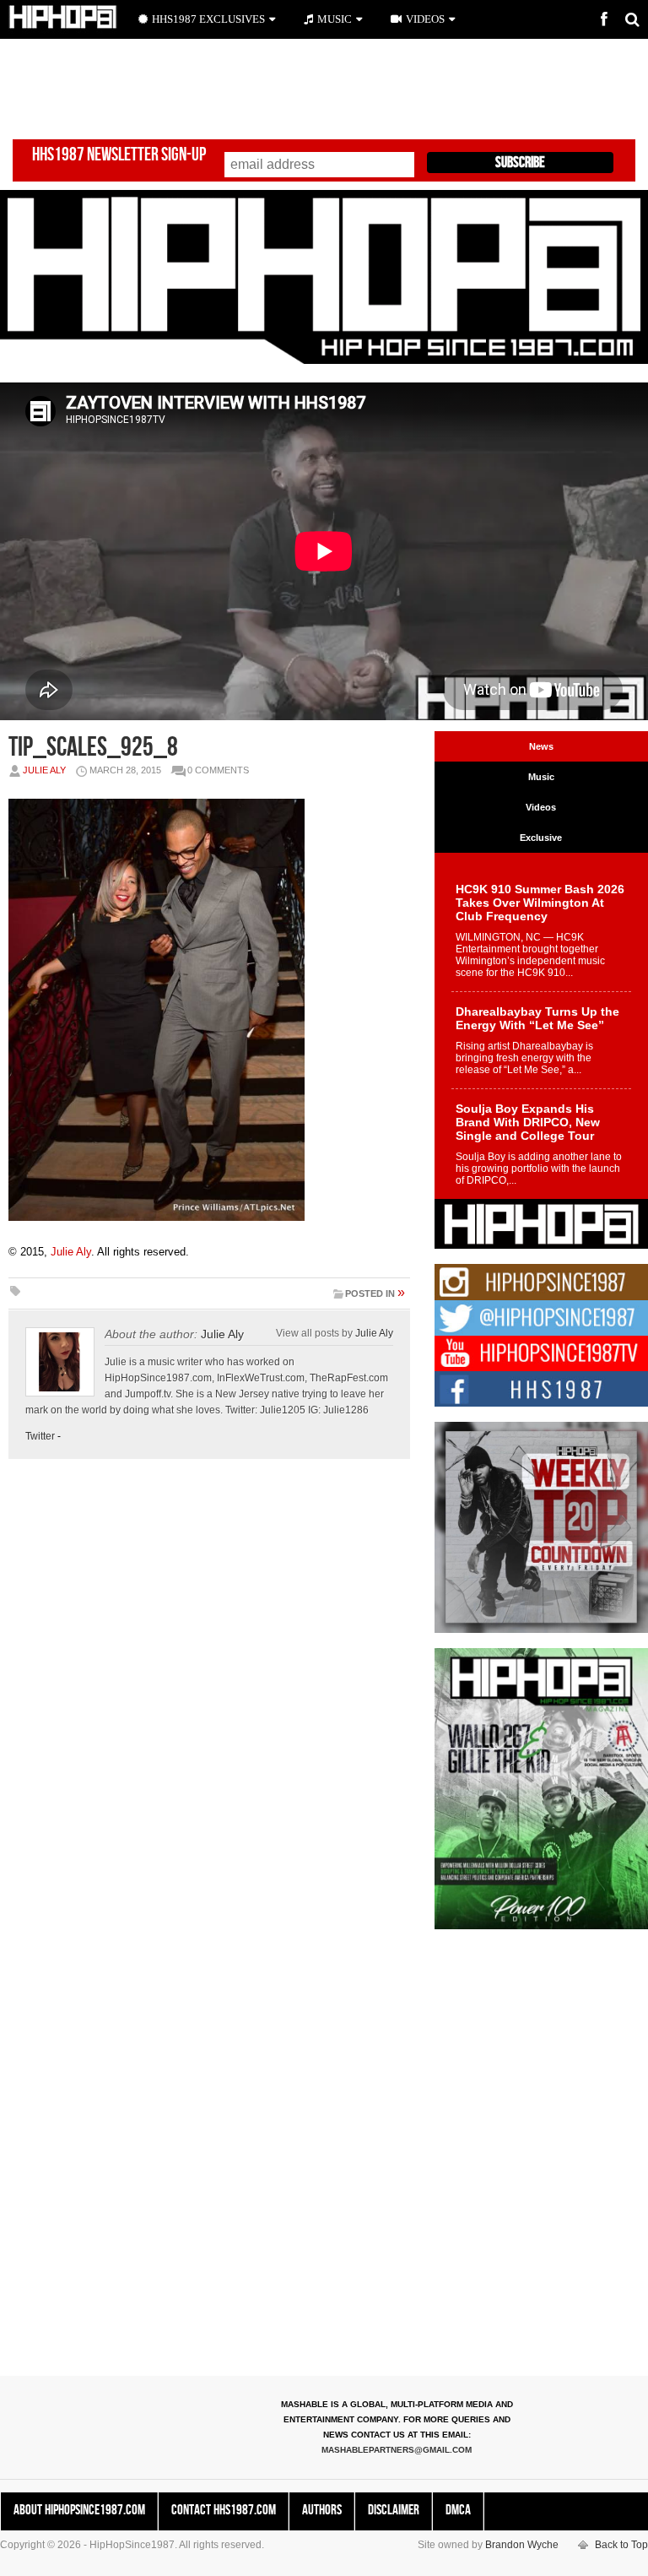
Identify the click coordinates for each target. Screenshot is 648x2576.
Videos (425, 19)
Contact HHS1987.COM (224, 2510)
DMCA (458, 2510)
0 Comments (218, 770)
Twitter (40, 1436)
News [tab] (541, 746)
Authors (322, 2510)
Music (335, 19)
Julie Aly (44, 770)
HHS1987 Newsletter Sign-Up (119, 155)
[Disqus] (209, 1707)
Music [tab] (541, 777)
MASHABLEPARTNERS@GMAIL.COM (397, 2450)
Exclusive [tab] (541, 838)
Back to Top (621, 2545)
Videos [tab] (541, 807)
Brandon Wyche (522, 2545)
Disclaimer (394, 2510)
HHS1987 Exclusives (208, 19)
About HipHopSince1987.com (79, 2510)
